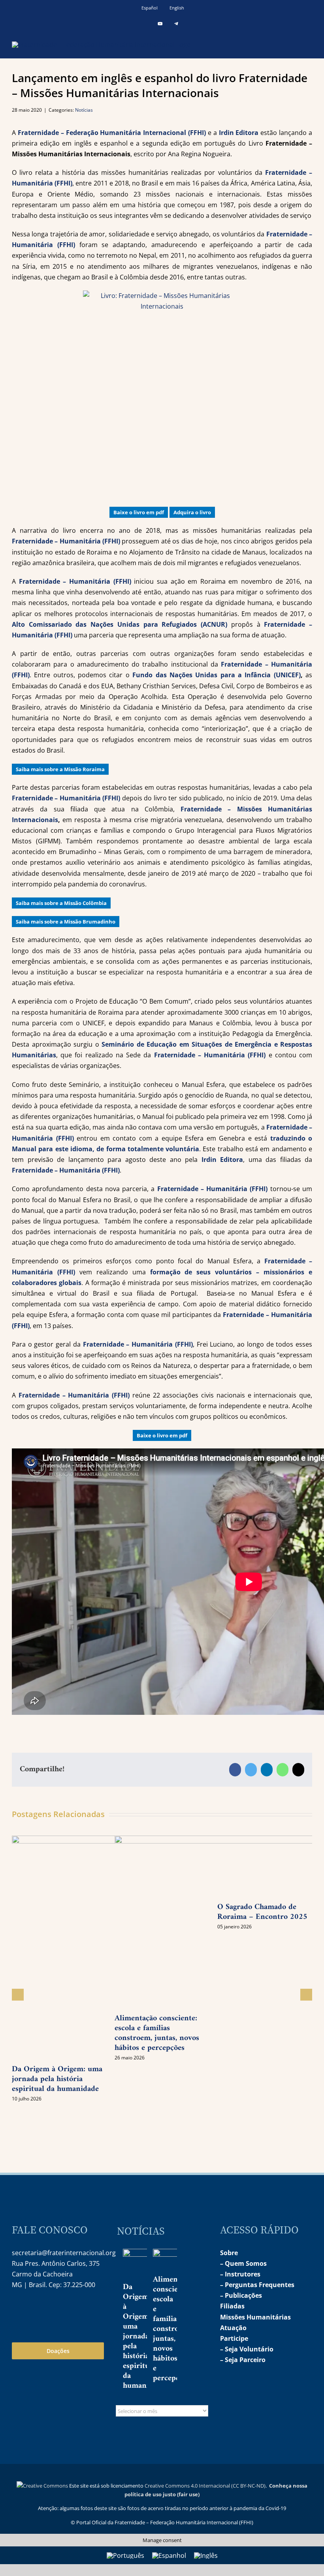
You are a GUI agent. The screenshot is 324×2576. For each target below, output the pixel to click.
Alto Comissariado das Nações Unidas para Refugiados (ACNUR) (120, 624)
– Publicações (241, 2295)
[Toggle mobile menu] (309, 44)
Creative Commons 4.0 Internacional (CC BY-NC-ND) (205, 2486)
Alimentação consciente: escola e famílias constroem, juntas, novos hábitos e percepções (174, 2329)
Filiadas (232, 2306)
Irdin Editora (238, 133)
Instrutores (243, 2274)
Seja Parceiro (245, 2360)
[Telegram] (51, 2310)
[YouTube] (34, 2310)
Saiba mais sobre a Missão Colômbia (61, 903)
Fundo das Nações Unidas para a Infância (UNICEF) (217, 675)
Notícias (84, 110)
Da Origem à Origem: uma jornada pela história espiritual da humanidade (57, 2079)
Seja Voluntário (249, 2349)
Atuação (233, 2328)
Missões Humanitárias (255, 2317)
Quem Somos (246, 2263)
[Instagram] (17, 2310)
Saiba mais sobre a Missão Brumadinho (66, 922)
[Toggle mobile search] (295, 44)
